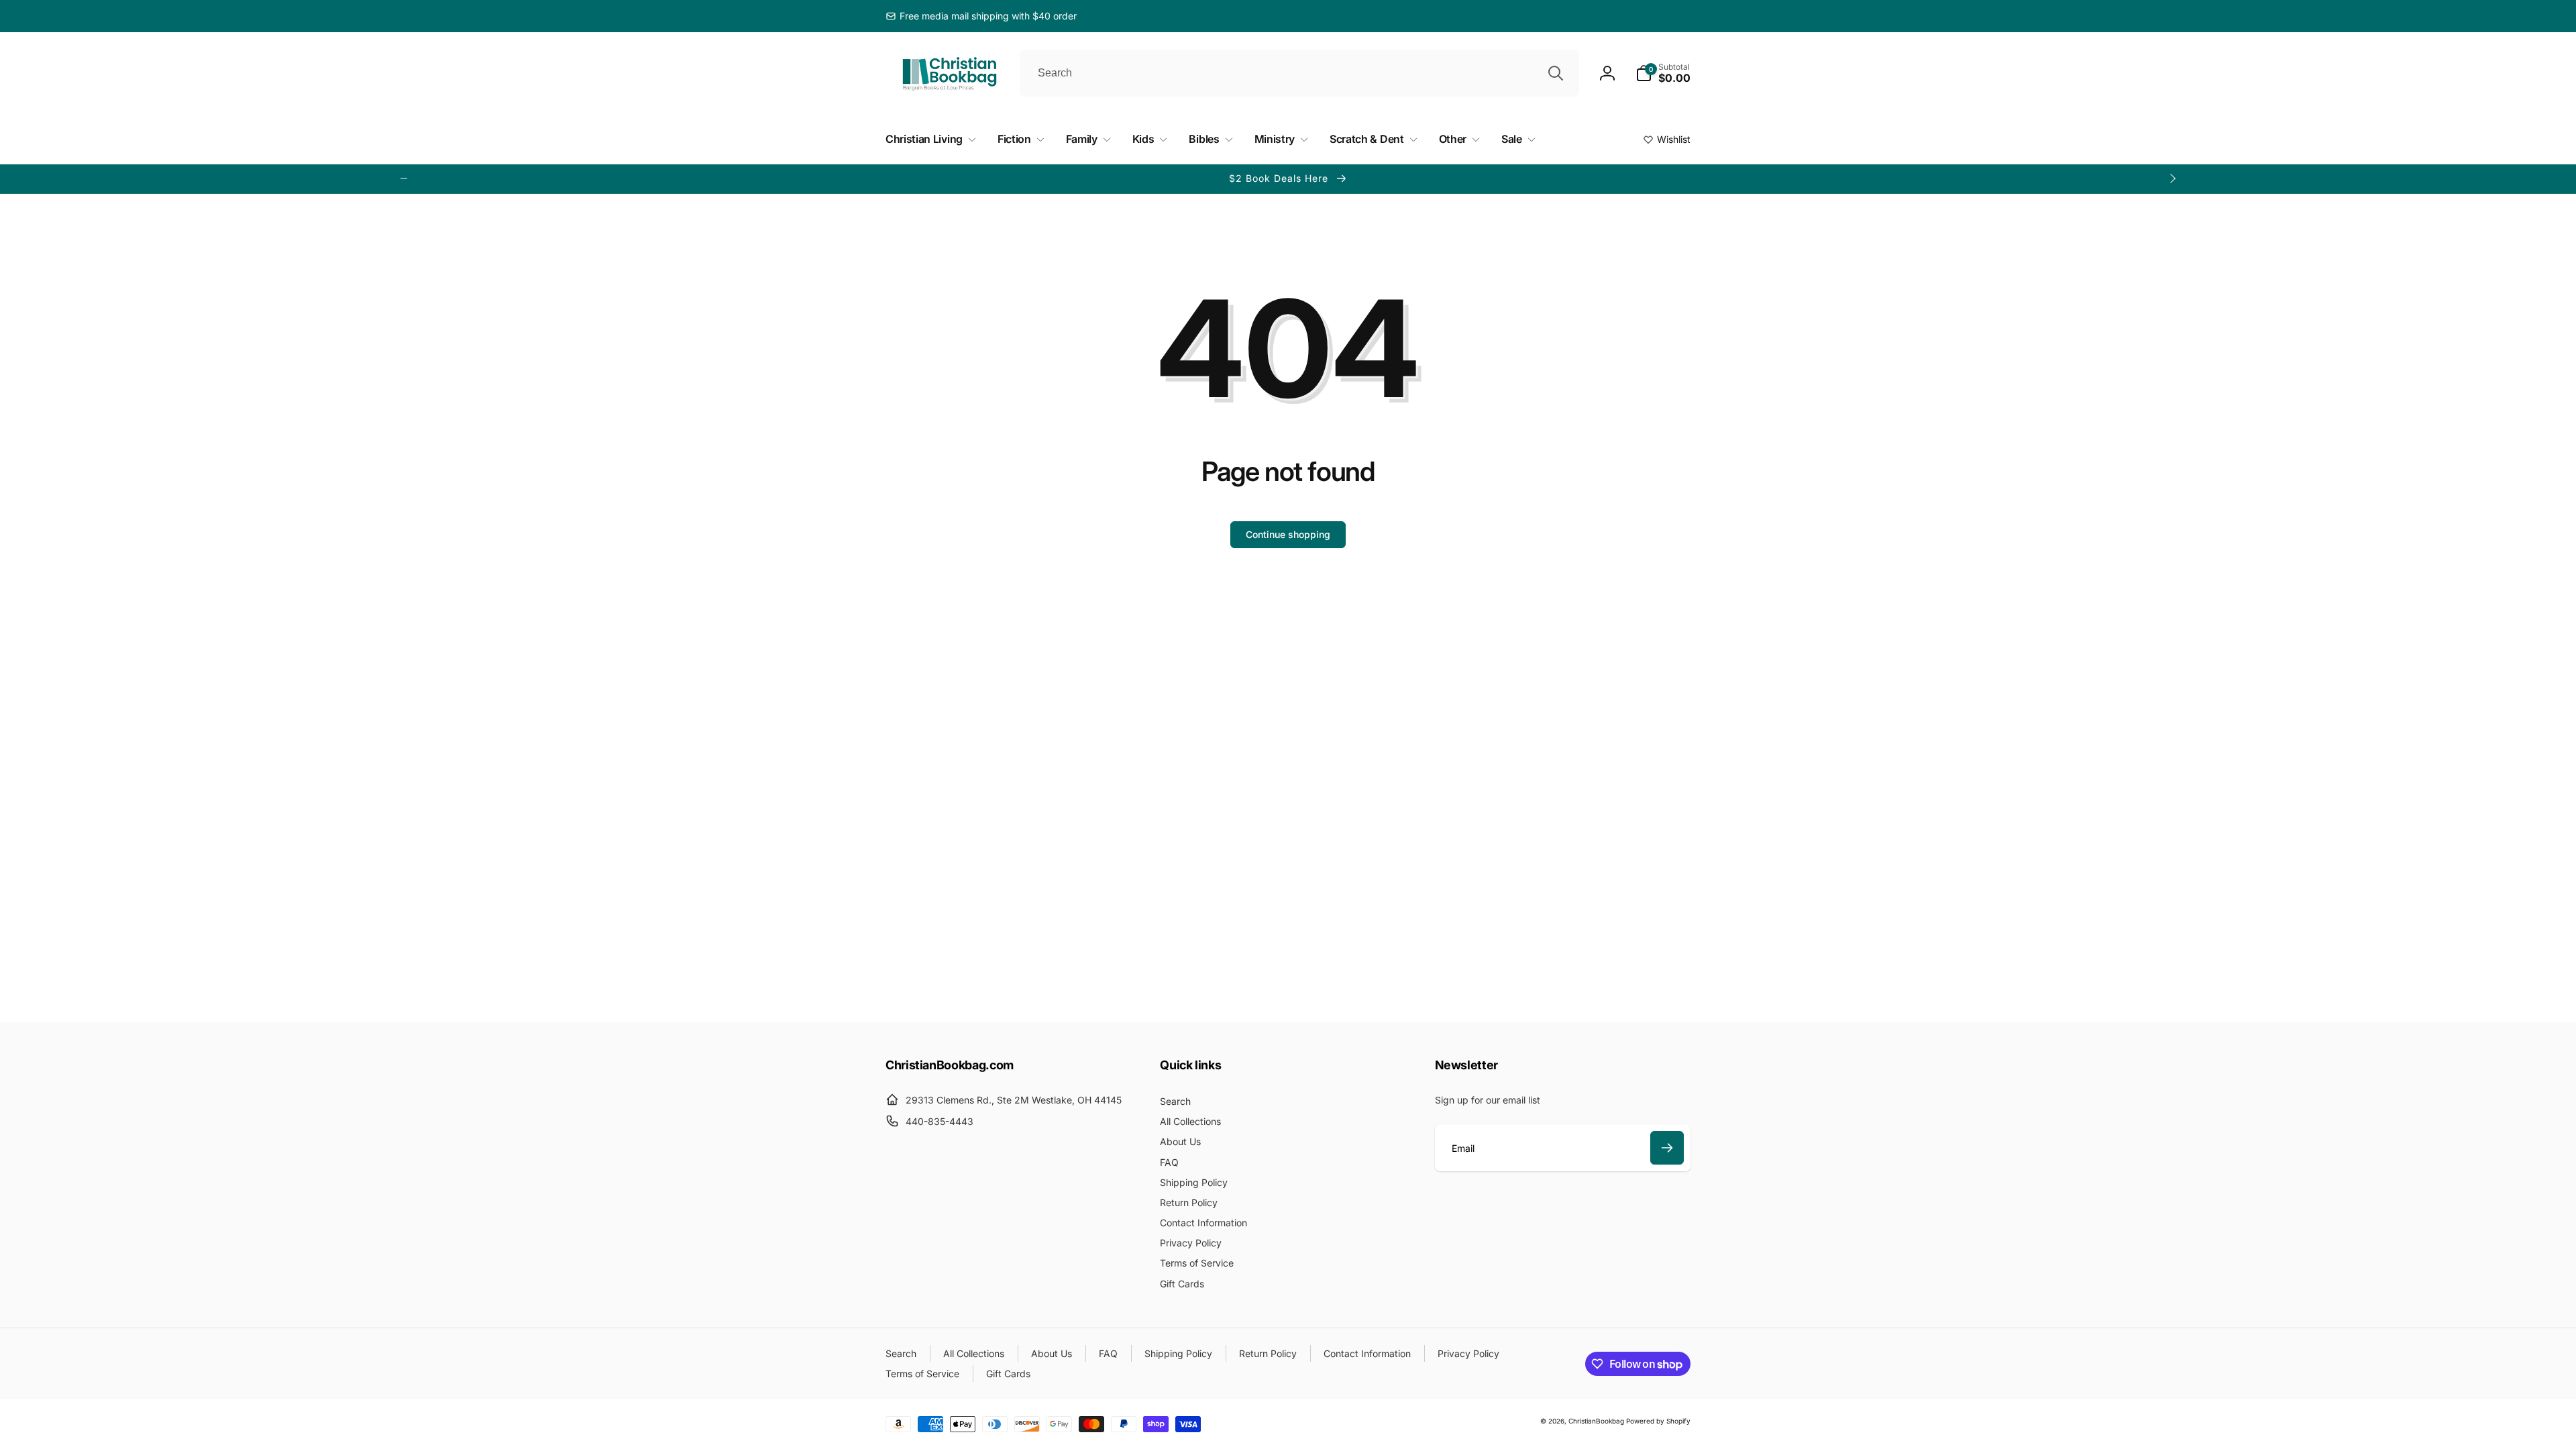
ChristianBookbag (1596, 1421)
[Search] (1556, 73)
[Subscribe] (1667, 1148)
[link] (981, 16)
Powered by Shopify (1658, 1421)
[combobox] (1299, 73)
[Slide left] (404, 178)
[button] (1663, 73)
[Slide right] (2172, 178)
